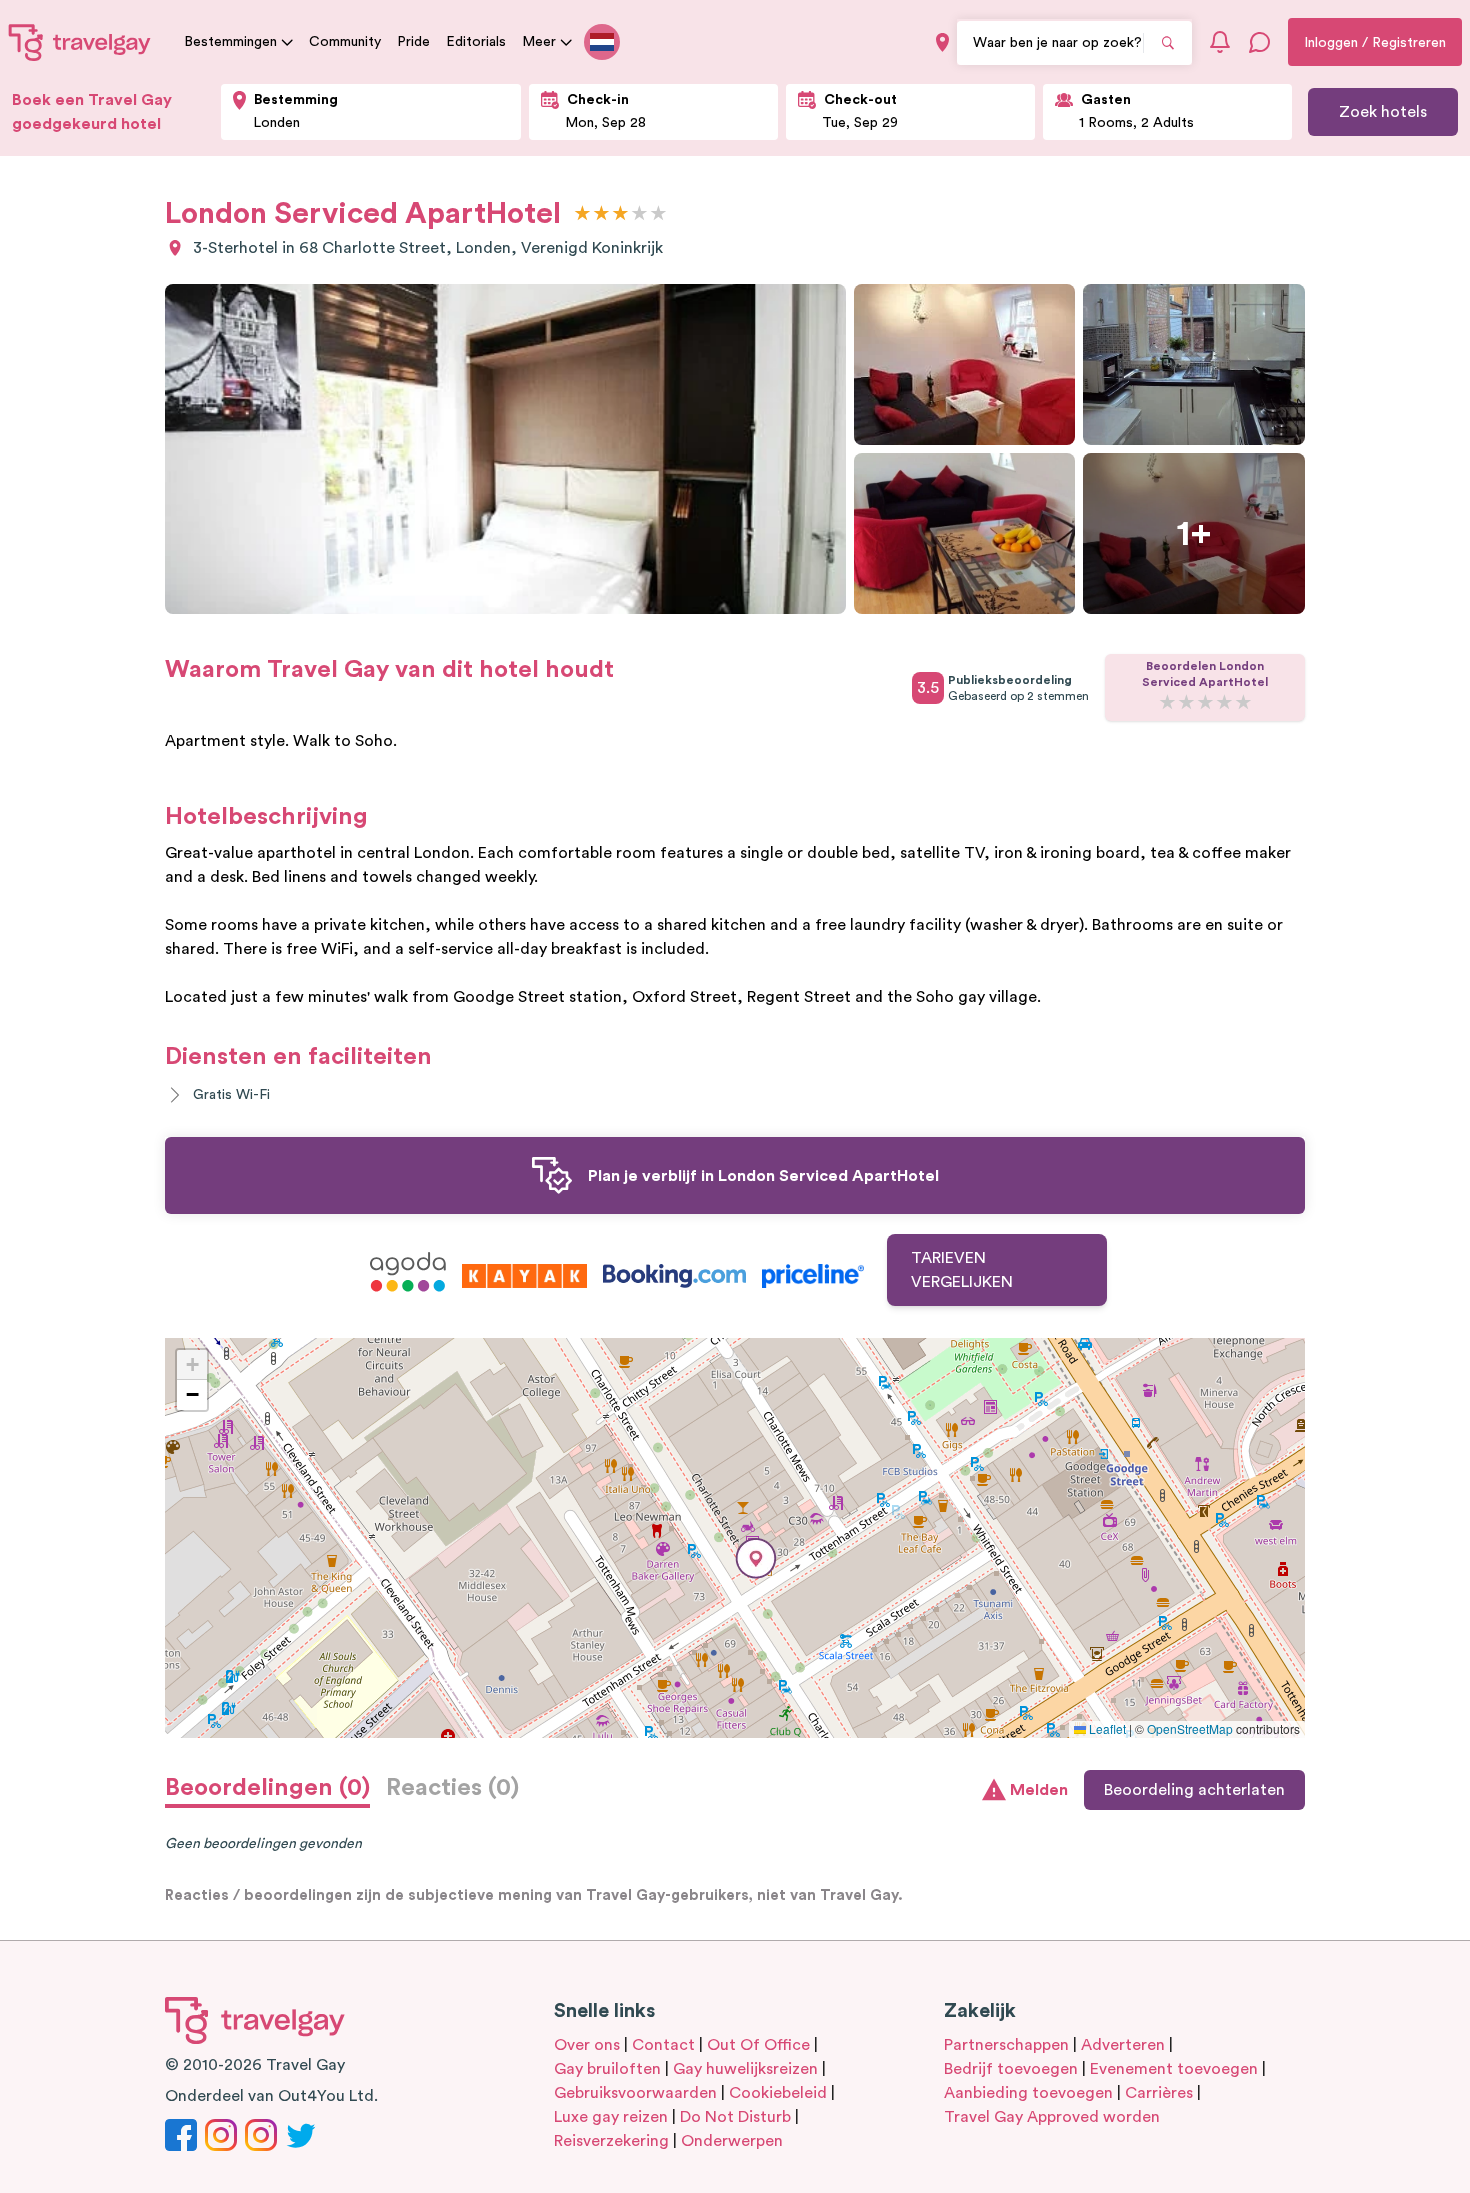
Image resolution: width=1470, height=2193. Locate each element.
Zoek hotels (1383, 112)
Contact (663, 2045)
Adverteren (1123, 2045)
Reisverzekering (611, 2141)
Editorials (476, 42)
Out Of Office (758, 2045)
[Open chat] (1260, 42)
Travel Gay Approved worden (1052, 2117)
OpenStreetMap (1190, 1728)
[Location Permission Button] (942, 42)
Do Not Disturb (735, 2117)
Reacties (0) (452, 1788)
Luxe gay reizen (611, 2117)
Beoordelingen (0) (267, 1788)
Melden (1039, 1790)
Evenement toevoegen (1174, 2069)
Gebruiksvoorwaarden (635, 2093)
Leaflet (1106, 1728)
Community (345, 42)
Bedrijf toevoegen (1011, 2069)
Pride (413, 42)
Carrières (1159, 2093)
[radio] (582, 214)
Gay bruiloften (607, 2069)
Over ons (587, 2045)
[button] (756, 1558)
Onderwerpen (732, 2141)
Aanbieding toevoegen (1028, 2093)
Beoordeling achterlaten (1194, 1790)
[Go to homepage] (80, 42)
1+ (1194, 534)
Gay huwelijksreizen (745, 2069)
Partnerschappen (1006, 2045)
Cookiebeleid (778, 2093)
